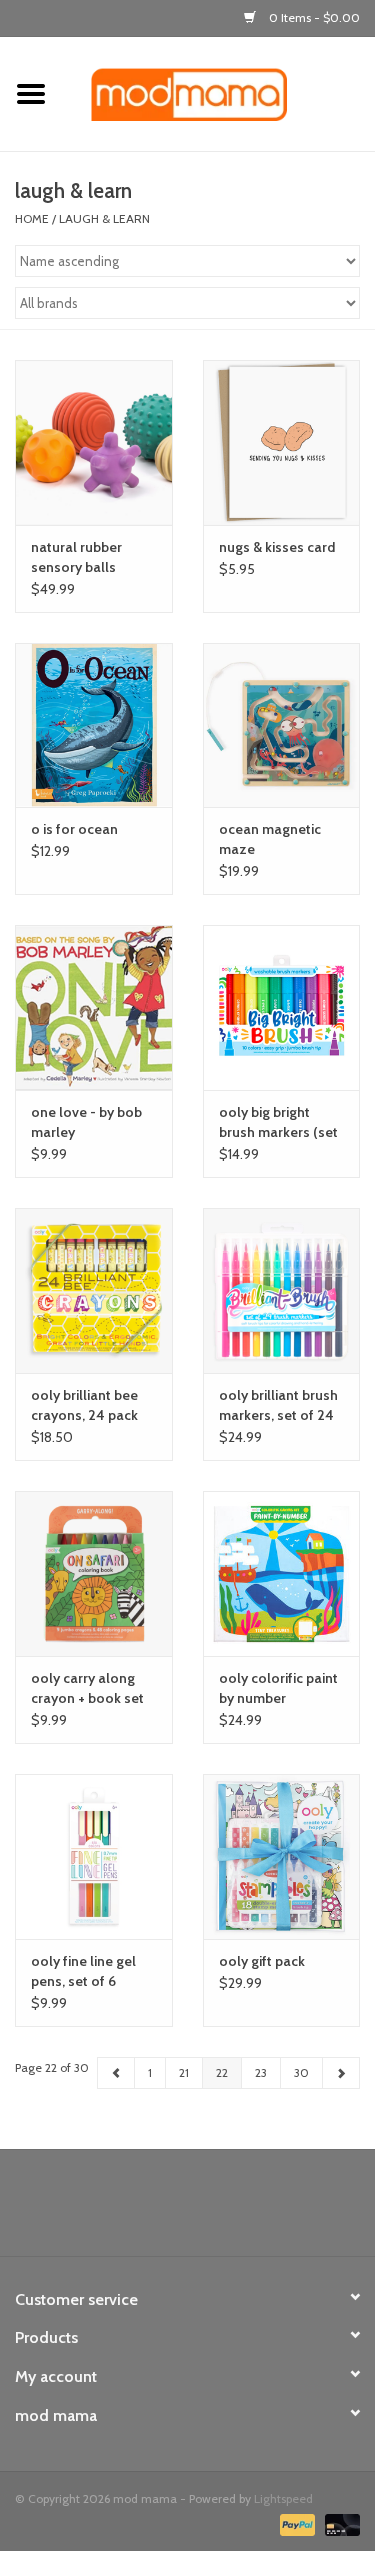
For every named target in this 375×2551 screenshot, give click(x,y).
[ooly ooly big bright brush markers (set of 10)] (282, 1007)
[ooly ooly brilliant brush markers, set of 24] (282, 1290)
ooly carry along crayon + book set (87, 1688)
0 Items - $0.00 (313, 17)
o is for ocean (74, 829)
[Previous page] (116, 2073)
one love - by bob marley (86, 1122)
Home (32, 218)
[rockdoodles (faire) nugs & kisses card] (282, 442)
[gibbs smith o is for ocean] (94, 725)
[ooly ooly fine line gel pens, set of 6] (94, 1856)
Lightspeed (283, 2498)
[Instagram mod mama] (223, 2210)
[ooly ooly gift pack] (282, 1856)
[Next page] (341, 2073)
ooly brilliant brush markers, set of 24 (278, 1405)
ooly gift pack (262, 1961)
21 (184, 2072)
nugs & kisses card (277, 547)
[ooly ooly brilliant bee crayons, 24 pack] (94, 1290)
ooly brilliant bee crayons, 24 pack (84, 1405)
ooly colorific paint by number (278, 1688)
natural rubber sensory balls (76, 557)
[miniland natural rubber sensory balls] (94, 442)
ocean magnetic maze (270, 839)
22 (222, 2072)
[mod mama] (219, 93)
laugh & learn (104, 218)
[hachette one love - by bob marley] (94, 1007)
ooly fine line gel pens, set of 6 (83, 1971)
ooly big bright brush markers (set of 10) (278, 1122)
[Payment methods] (295, 2523)
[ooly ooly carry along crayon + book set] (94, 1573)
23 (261, 2072)
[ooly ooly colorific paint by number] (282, 1573)
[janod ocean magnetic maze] (282, 725)
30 (301, 2072)
